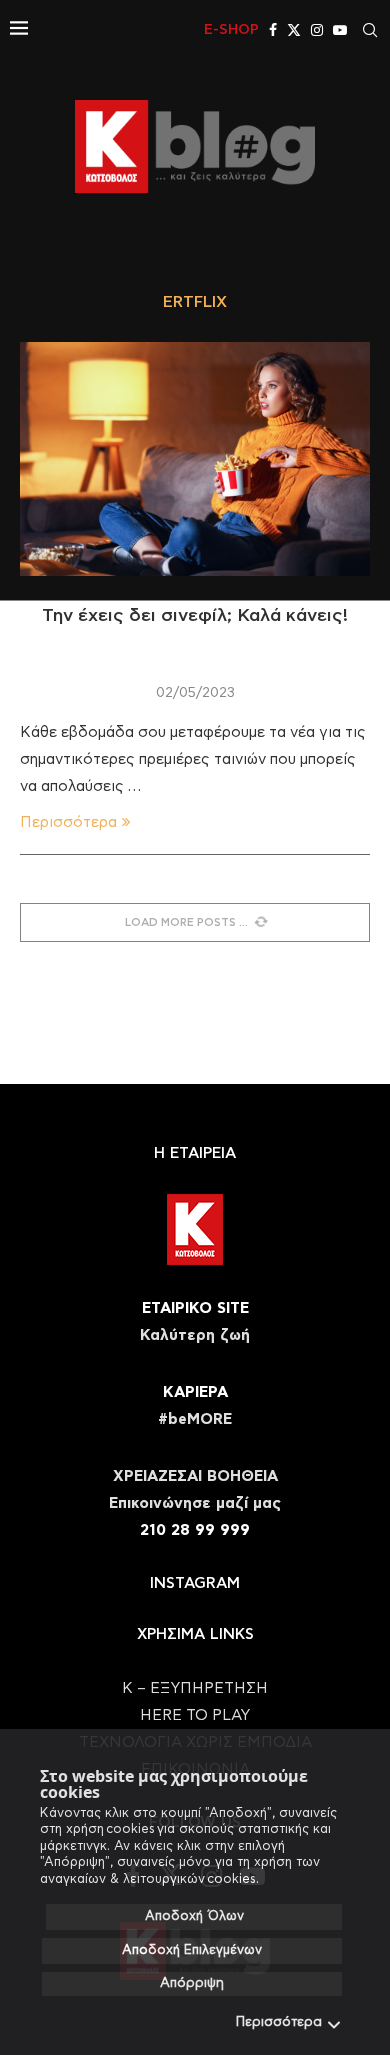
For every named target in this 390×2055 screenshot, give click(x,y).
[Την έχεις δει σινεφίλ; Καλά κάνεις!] (195, 458)
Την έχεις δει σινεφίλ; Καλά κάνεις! (195, 616)
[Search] (370, 30)
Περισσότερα (279, 2022)
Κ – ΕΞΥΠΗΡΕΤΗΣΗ (195, 1688)
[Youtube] (340, 30)
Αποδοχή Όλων (194, 1916)
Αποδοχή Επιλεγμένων (192, 1950)
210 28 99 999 (195, 1530)
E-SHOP (231, 30)
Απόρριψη (192, 1983)
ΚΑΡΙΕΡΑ (195, 1392)
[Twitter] (294, 30)
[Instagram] (317, 30)
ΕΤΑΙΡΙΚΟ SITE (195, 1308)
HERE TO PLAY (195, 1715)
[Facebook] (273, 30)
